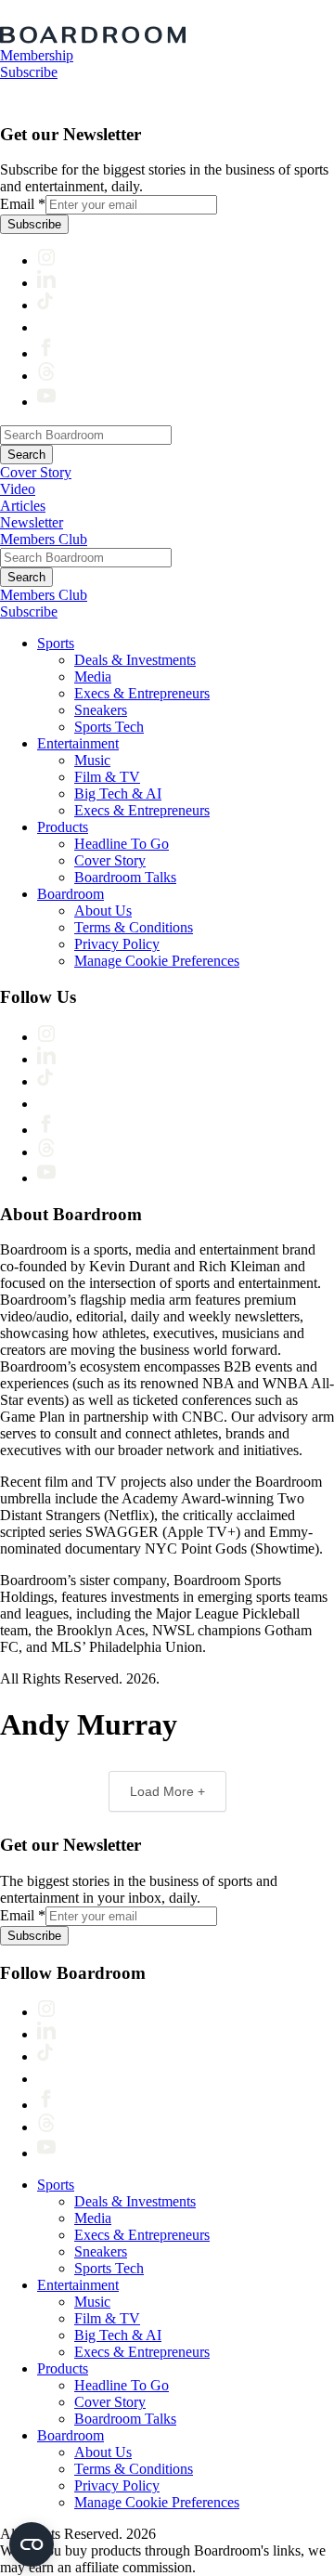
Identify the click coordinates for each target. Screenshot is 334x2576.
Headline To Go (122, 844)
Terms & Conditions (134, 927)
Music (92, 760)
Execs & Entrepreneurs (142, 693)
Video (18, 489)
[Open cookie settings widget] (32, 2544)
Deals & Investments (135, 660)
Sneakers (101, 710)
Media (93, 677)
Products (63, 827)
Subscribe (29, 72)
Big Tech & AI (118, 794)
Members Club (44, 539)
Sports (56, 643)
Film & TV (107, 777)
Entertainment (78, 743)
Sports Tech (109, 727)
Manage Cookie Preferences (157, 961)
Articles (23, 506)
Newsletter (32, 522)
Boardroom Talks (125, 877)
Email (23, 204)
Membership (37, 55)
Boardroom (71, 894)
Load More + (167, 1791)
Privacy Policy (117, 944)
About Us (103, 911)
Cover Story (36, 472)
